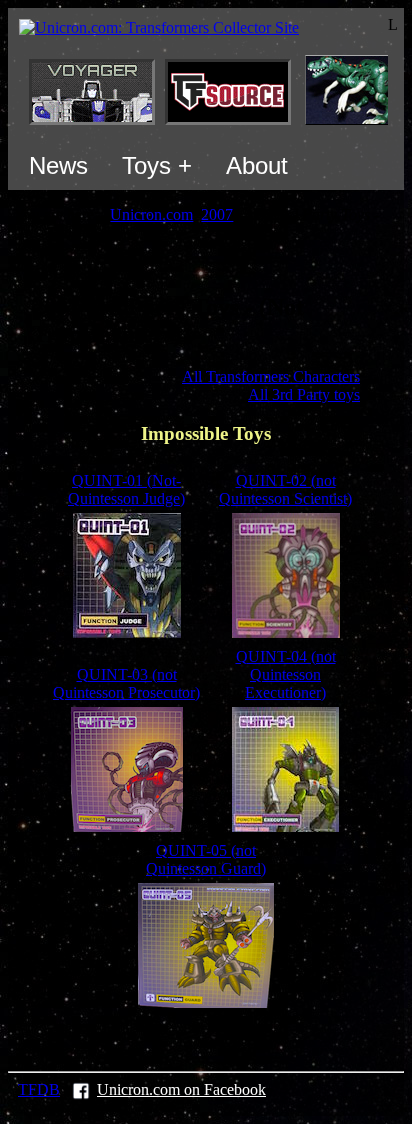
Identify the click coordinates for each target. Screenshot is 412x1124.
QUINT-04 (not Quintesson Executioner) (286, 674)
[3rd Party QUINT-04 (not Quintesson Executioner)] (285, 826)
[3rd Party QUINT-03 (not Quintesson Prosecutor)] (127, 826)
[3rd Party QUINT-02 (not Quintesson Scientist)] (286, 632)
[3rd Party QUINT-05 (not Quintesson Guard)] (206, 1002)
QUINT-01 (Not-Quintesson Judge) (126, 489)
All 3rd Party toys (304, 394)
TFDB (39, 1089)
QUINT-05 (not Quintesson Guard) (206, 859)
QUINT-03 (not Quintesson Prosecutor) (126, 683)
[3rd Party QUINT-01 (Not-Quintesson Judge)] (127, 632)
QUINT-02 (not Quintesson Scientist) (285, 489)
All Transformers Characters (271, 376)
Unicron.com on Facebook (181, 1089)
